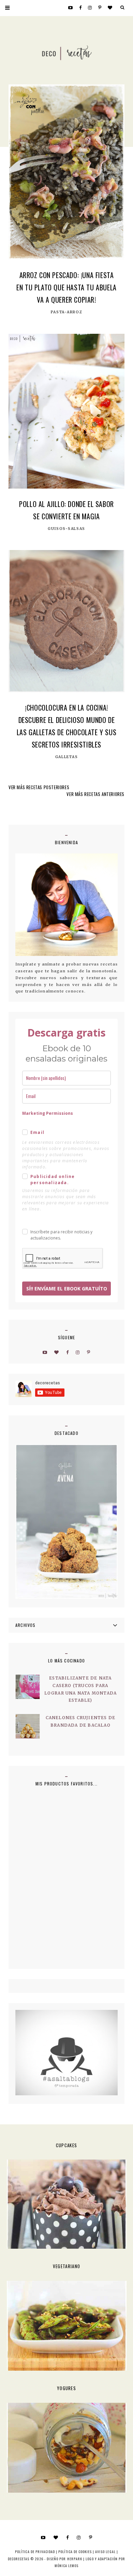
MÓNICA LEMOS (66, 2566)
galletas (67, 757)
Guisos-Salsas (66, 529)
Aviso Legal (105, 2552)
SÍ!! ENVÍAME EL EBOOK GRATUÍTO (67, 1289)
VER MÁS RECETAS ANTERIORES (95, 794)
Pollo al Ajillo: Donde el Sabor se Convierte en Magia (66, 510)
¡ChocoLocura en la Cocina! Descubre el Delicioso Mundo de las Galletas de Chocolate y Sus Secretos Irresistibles (67, 726)
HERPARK (75, 2559)
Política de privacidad (35, 2552)
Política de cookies (75, 2552)
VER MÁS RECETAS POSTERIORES (39, 787)
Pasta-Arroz (67, 312)
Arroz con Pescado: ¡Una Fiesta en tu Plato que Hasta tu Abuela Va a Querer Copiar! (66, 287)
